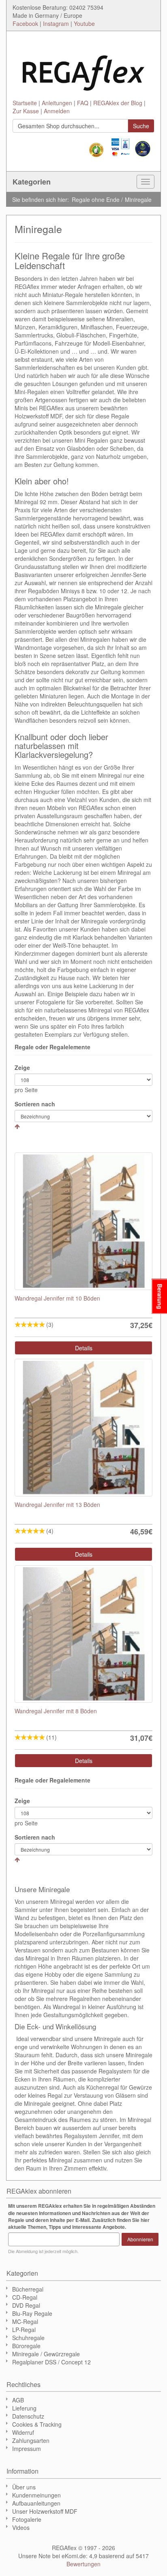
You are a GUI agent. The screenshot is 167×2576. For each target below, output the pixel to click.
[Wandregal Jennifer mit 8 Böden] (83, 1634)
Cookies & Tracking (37, 2424)
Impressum (27, 2449)
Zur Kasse (26, 111)
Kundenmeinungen (36, 2495)
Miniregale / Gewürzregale (46, 2354)
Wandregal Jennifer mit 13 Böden (57, 1504)
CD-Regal (25, 2297)
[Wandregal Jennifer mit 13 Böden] (83, 1428)
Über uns (24, 2487)
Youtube (84, 23)
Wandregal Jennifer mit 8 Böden (56, 1711)
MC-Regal (25, 2321)
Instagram (56, 23)
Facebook (25, 23)
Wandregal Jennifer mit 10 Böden (57, 1298)
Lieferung (24, 2408)
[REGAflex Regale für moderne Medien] (83, 69)
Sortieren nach (35, 1104)
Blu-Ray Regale (32, 2313)
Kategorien (32, 182)
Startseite (25, 103)
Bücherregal (28, 2289)
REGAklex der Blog (118, 103)
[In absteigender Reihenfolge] (17, 1126)
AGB (18, 2400)
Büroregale (26, 2346)
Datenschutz (28, 2416)
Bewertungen (83, 2564)
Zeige (22, 1067)
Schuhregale (28, 2338)
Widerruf (23, 2432)
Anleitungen (57, 103)
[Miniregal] (83, 1221)
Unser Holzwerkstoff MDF (45, 2511)
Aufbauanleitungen (36, 2503)
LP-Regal (24, 2330)
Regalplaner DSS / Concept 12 (51, 2362)
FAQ (83, 103)
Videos (21, 2527)
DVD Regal (26, 2305)
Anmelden (57, 111)
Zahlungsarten (31, 2440)
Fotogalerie (27, 2519)
